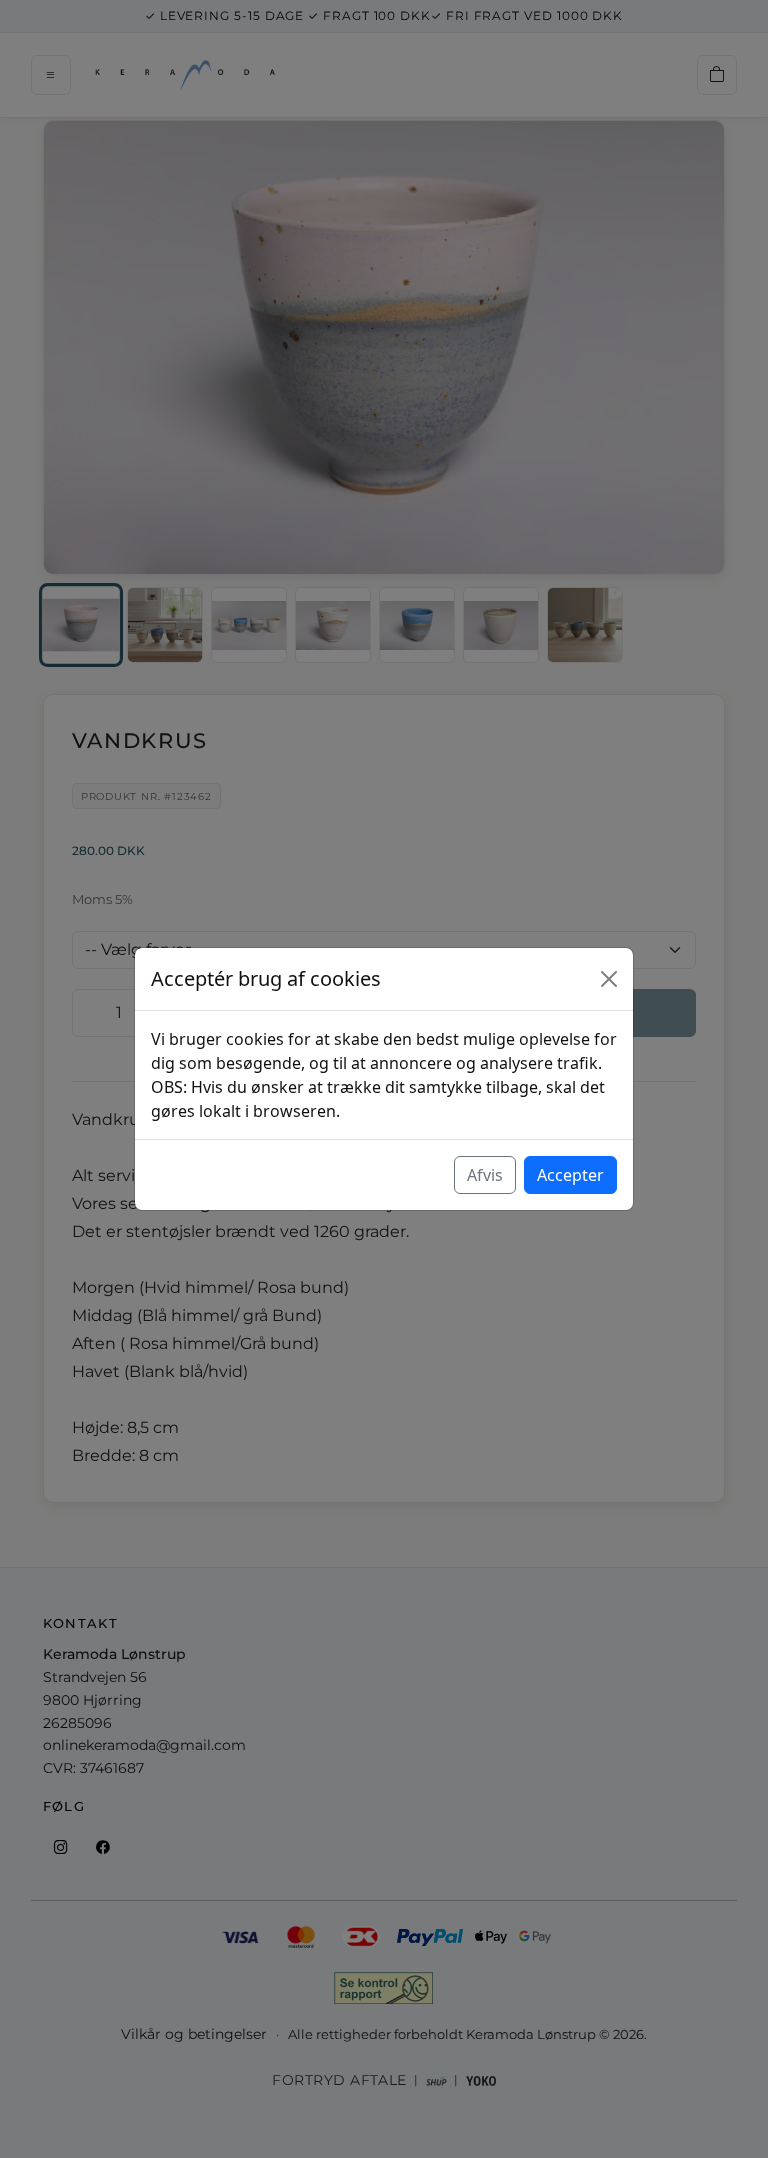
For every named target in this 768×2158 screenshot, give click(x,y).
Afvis (485, 1175)
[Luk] (609, 979)
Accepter (570, 1175)
